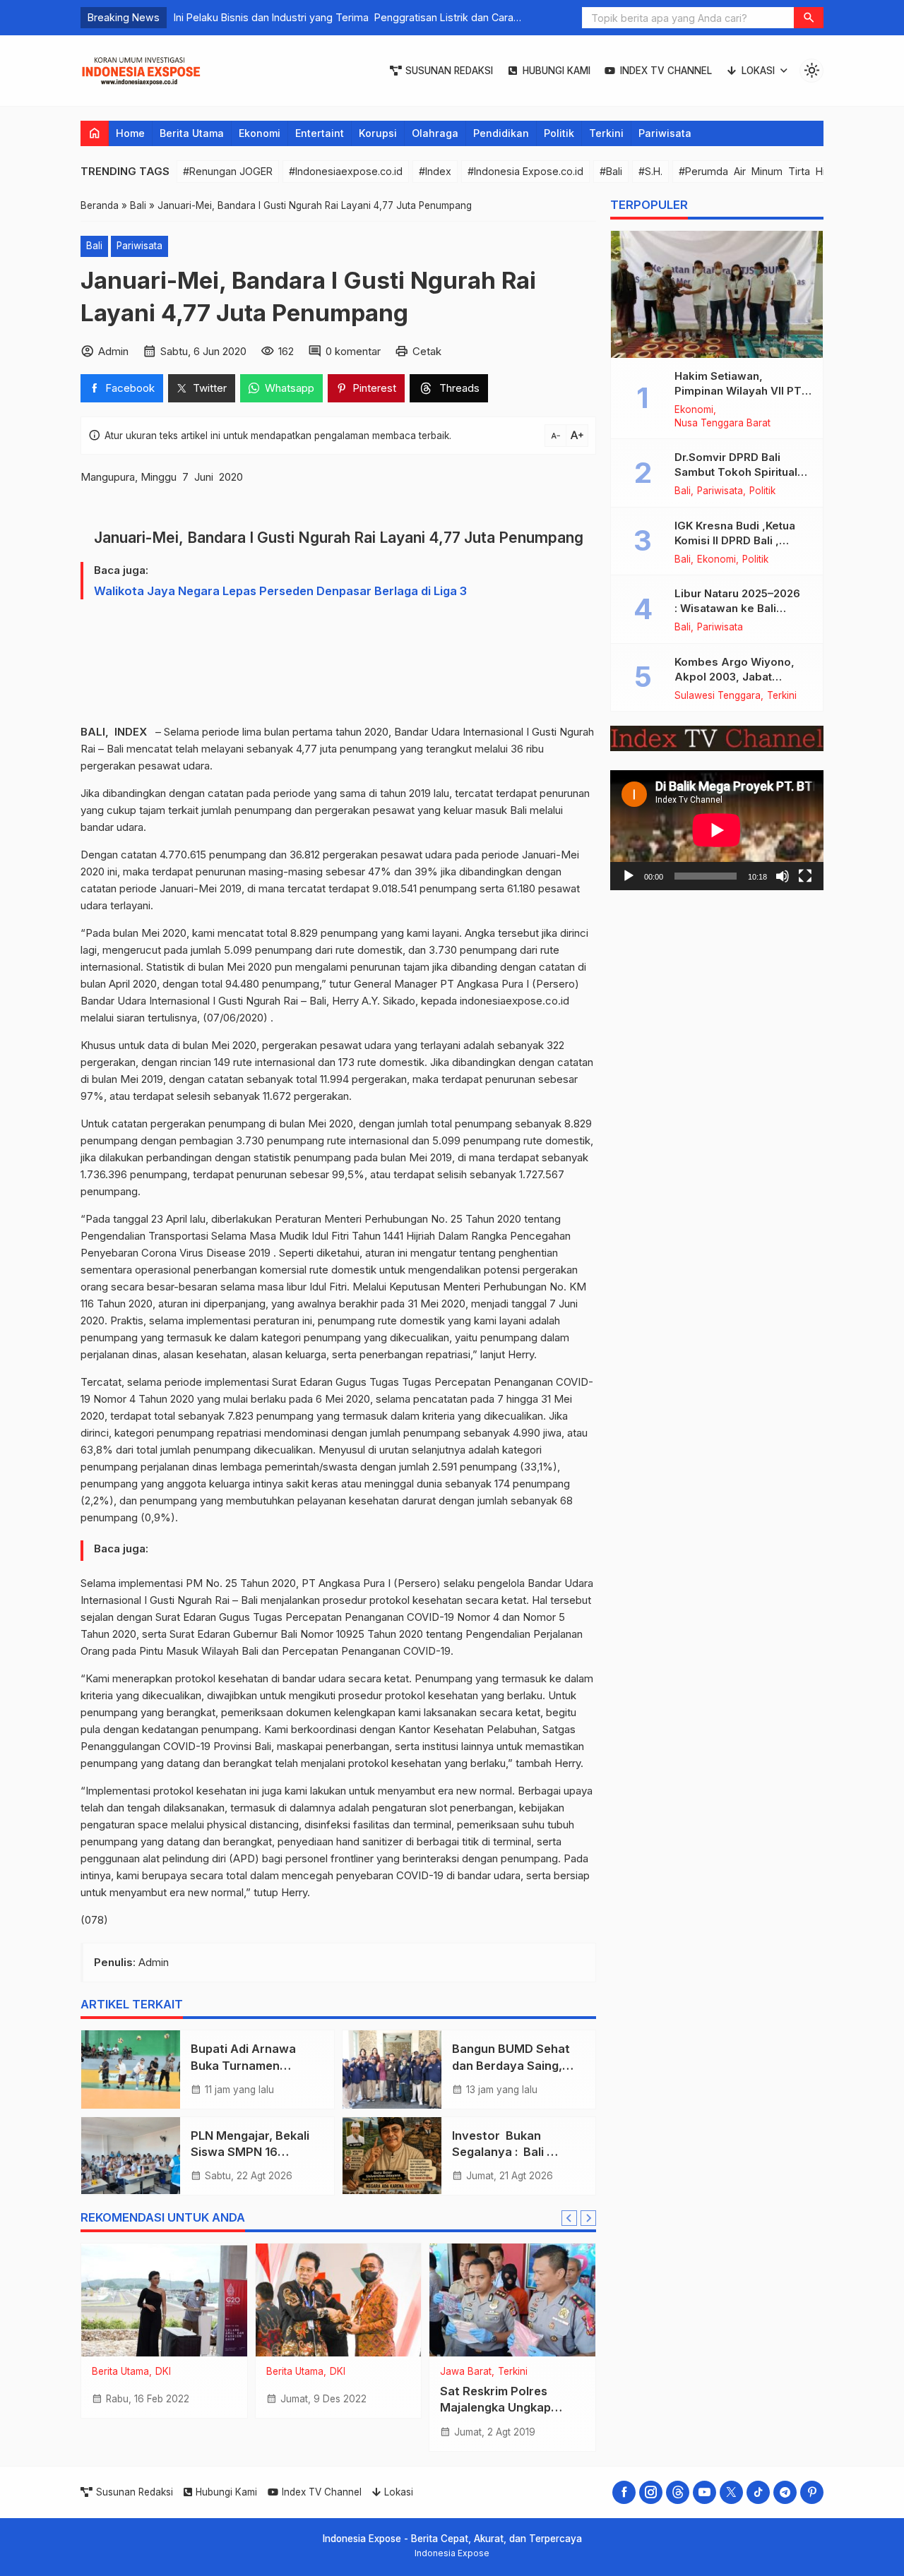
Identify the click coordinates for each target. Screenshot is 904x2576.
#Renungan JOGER (228, 171)
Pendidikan (501, 133)
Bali (94, 246)
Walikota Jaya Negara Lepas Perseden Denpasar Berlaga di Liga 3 (280, 591)
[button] (809, 18)
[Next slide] (588, 2218)
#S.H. (650, 171)
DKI (163, 2372)
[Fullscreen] (805, 875)
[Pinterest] (812, 2492)
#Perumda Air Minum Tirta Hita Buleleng (780, 171)
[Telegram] (785, 2492)
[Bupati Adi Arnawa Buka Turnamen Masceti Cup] (131, 2069)
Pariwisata (665, 133)
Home (130, 133)
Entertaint (320, 133)
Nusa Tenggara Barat (722, 424)
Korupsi (378, 133)
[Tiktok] (758, 2492)
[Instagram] (651, 2492)
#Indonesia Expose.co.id (525, 171)
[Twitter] (731, 2492)
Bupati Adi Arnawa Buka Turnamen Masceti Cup (245, 2065)
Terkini (606, 133)
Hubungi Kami (557, 71)
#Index (435, 171)
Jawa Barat (466, 2372)
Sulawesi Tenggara (718, 696)
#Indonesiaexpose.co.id (346, 171)
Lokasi (758, 71)
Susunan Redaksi (449, 71)
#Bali (611, 171)
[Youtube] (704, 2492)
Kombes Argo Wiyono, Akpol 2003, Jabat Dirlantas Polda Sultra (734, 677)
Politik (559, 133)
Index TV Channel (666, 71)
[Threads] (678, 2492)
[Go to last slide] (569, 2218)
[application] (717, 830)
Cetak (427, 351)
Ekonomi (260, 133)
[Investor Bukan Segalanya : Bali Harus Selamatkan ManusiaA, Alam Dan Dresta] (392, 2156)
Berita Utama (192, 133)
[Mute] (783, 875)
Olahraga (435, 133)
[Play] (629, 875)
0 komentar (353, 351)
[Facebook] (624, 2492)
